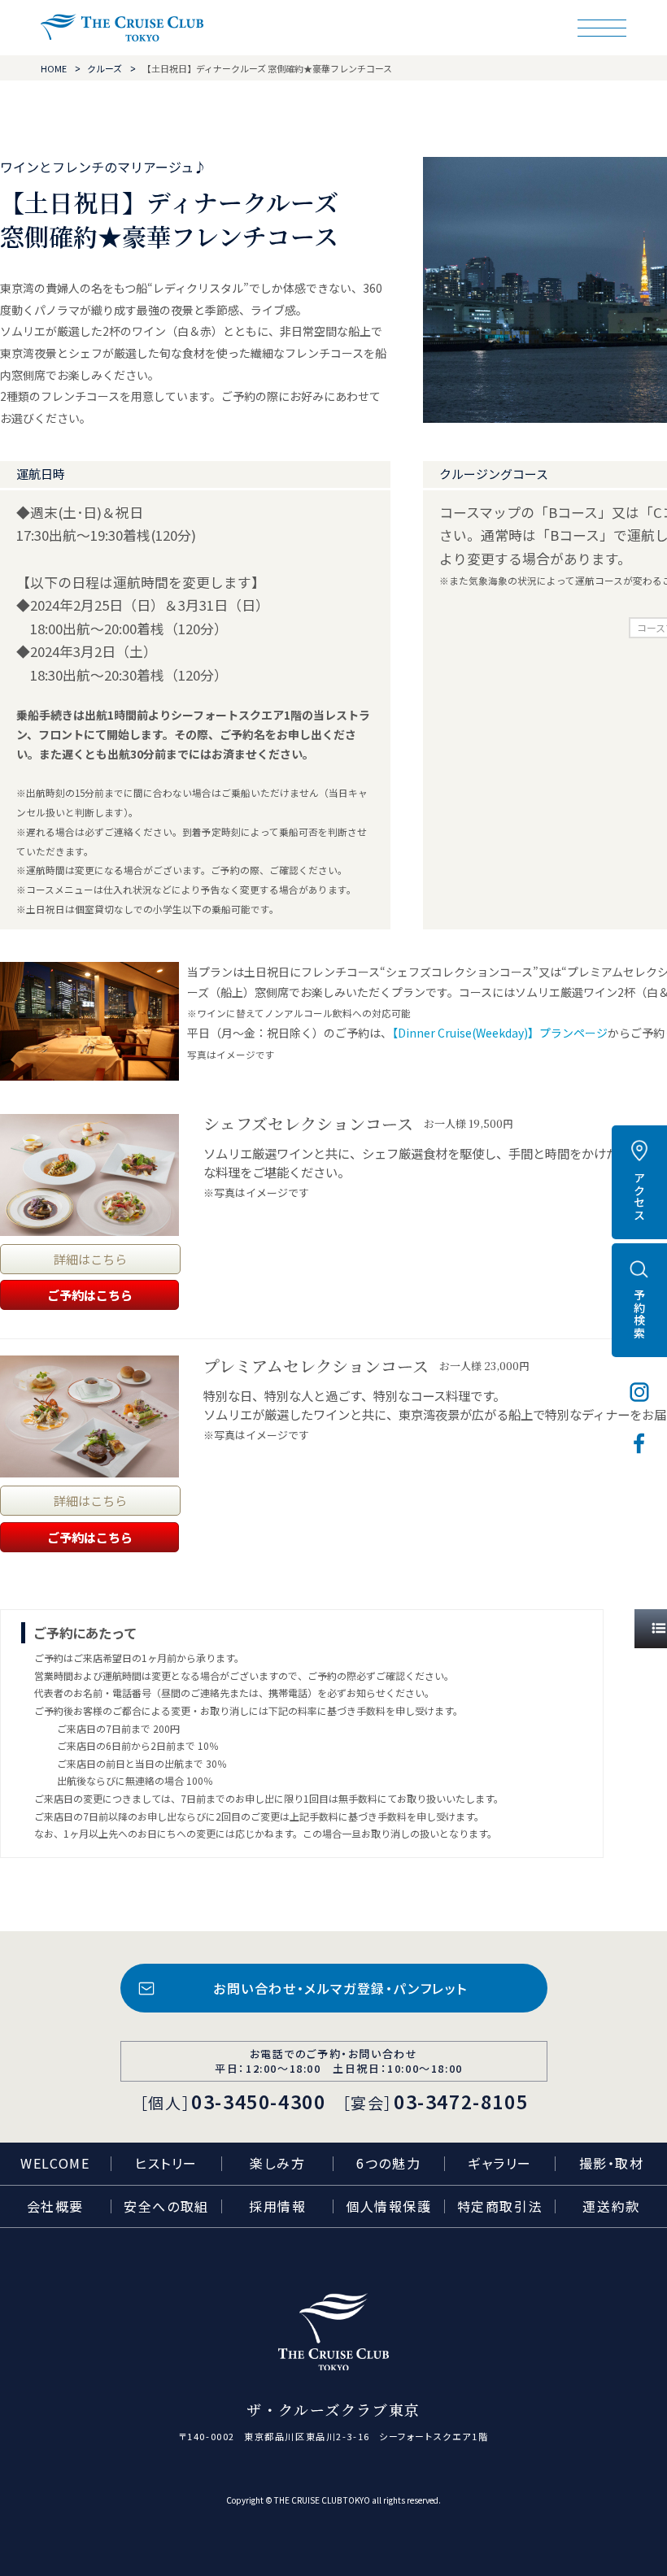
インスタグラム (639, 1392)
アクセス (639, 1196)
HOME (54, 68)
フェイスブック (639, 1443)
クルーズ (105, 68)
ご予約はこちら (90, 1295)
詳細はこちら (90, 1259)
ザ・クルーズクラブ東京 (122, 28)
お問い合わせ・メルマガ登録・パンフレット (340, 1988)
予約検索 (639, 1314)
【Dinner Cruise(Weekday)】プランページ (500, 1033)
